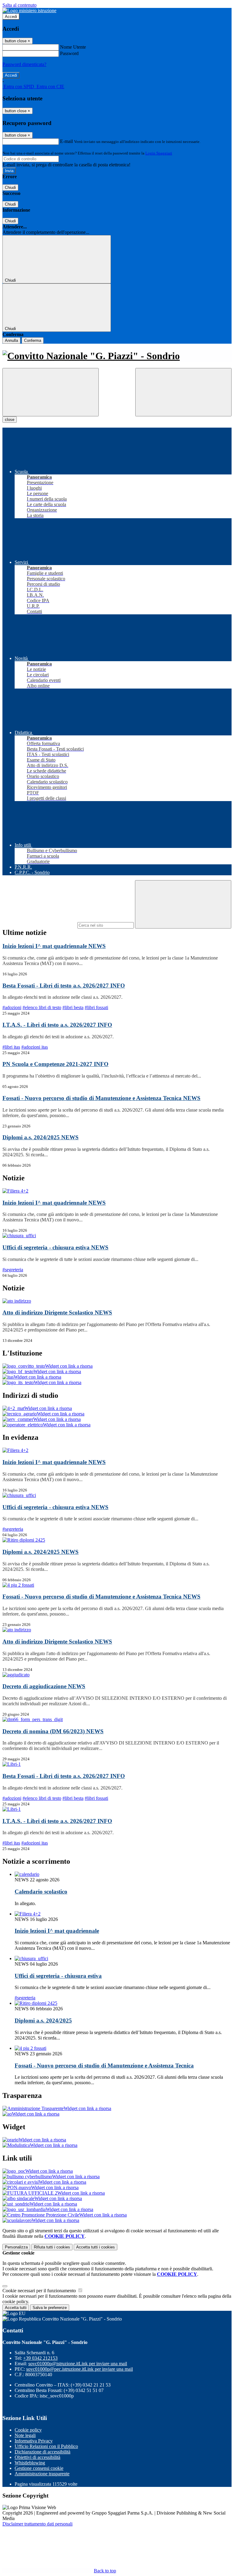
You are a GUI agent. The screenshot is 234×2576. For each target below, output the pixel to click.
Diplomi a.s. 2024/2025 (41, 1137)
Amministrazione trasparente (42, 2474)
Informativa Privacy (34, 2441)
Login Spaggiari (159, 153)
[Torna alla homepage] (117, 356)
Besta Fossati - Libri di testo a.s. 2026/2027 (64, 986)
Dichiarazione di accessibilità (43, 2452)
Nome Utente (73, 47)
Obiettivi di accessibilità (37, 2457)
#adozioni (12, 1007)
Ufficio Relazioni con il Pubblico (46, 2446)
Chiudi (10, 187)
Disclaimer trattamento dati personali (37, 2524)
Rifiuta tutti (52, 2247)
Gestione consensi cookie (39, 2468)
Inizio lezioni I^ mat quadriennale (54, 946)
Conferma (33, 340)
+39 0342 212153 (40, 2358)
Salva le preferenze (50, 2308)
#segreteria (13, 1270)
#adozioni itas (35, 1047)
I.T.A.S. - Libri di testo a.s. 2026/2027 (57, 1025)
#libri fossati (96, 1007)
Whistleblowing (30, 2463)
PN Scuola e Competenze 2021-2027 (55, 1064)
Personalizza (16, 2247)
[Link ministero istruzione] (29, 10)
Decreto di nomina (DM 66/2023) (53, 1731)
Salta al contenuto (19, 5)
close (10, 420)
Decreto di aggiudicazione (44, 1686)
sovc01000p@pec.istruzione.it (80, 2369)
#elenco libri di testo (42, 1007)
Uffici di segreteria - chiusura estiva (55, 1247)
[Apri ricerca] (183, 392)
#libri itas (11, 1047)
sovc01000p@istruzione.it (78, 2364)
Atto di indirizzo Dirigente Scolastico (57, 1312)
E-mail (66, 141)
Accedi (11, 17)
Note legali (25, 2435)
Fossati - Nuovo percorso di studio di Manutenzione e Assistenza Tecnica (101, 1098)
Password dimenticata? (24, 64)
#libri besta (73, 1007)
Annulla (11, 340)
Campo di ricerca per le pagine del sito (39, 925)
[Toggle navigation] (51, 392)
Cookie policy (28, 2430)
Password (69, 53)
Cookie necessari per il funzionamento (40, 2291)
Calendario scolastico (41, 1892)
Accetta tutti (96, 2247)
